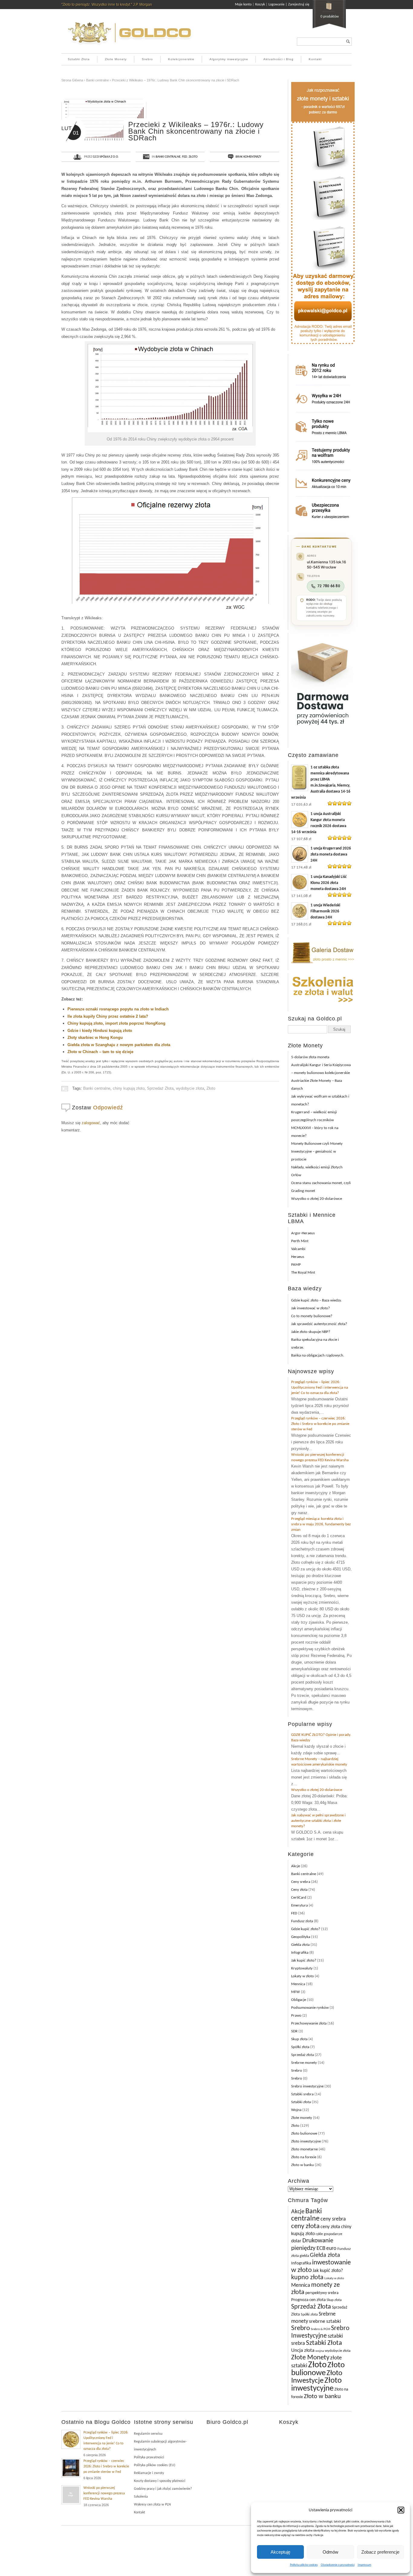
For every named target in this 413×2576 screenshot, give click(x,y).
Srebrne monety (304, 2063)
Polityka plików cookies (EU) (155, 2465)
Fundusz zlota (302, 1921)
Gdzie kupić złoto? (306, 1929)
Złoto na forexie (304, 2157)
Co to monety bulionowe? (312, 1316)
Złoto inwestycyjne (306, 2141)
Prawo (296, 2016)
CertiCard (299, 1898)
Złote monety (302, 2118)
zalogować (91, 1123)
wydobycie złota (190, 1088)
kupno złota (307, 2278)
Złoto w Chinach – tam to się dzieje (100, 1052)
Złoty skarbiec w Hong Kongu (95, 1038)
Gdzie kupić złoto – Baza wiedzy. (316, 1300)
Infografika (300, 1953)
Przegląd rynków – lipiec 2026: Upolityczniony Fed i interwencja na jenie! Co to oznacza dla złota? (320, 1388)
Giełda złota (300, 1945)
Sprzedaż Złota (160, 1088)
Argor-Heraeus (303, 1233)
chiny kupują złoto (129, 1088)
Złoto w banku (302, 2165)
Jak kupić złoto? (304, 1961)
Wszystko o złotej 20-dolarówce (317, 1199)
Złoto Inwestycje (317, 2377)
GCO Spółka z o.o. (106, 157)
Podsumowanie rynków (310, 2008)
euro (331, 2249)
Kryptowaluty (302, 1968)
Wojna (296, 2110)
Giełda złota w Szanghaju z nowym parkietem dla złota (119, 1045)
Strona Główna (72, 80)
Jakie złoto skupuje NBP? (311, 1332)
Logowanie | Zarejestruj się (289, 5)
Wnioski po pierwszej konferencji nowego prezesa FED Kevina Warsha (104, 2493)
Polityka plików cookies (304, 2565)
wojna (320, 2351)
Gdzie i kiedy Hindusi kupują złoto (100, 1031)
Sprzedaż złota (302, 2055)
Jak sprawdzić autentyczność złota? (319, 1324)
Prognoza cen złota (308, 2300)
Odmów (330, 2552)
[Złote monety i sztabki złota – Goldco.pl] (129, 47)
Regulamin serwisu (148, 2434)
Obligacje (299, 2000)
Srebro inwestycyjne (307, 2086)
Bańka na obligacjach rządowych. (318, 1355)
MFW (296, 1992)
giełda (304, 2256)
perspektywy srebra (322, 2293)
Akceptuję (280, 2552)
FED (185, 157)
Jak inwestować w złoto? (311, 1308)
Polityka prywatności (149, 2457)
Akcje (296, 1866)
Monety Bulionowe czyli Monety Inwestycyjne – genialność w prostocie (317, 1152)
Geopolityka (301, 1937)
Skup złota (299, 2039)
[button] (401, 2510)
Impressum (364, 2565)
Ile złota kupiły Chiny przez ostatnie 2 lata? (108, 1016)
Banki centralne (98, 80)
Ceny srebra (301, 1882)
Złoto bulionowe (304, 2134)
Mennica (298, 1984)
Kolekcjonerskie (181, 59)
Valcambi (298, 1249)
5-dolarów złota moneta (310, 1057)
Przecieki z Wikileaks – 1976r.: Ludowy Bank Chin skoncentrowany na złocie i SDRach (176, 80)
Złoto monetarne (304, 2149)
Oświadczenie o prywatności (338, 2565)
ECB (321, 2249)
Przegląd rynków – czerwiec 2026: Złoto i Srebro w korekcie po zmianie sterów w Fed (320, 1424)
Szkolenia (141, 2497)
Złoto (193, 157)
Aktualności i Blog (278, 59)
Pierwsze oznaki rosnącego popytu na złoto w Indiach (118, 1009)
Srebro (147, 59)
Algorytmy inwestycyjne (229, 59)
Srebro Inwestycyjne (320, 2332)
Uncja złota (303, 2351)
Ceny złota (299, 1890)
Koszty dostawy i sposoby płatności (160, 2481)
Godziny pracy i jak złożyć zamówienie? (163, 2489)
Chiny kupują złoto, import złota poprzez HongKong (116, 1023)
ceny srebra (333, 2219)
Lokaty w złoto (302, 1976)
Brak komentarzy (248, 157)
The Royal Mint (303, 1273)
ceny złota (305, 2226)
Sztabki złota (301, 2102)
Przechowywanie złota (309, 2023)
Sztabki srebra (302, 2094)
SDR (294, 2031)
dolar (296, 2241)
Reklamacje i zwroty (149, 2473)
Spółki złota (300, 2047)
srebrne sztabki (325, 2321)
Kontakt (315, 59)
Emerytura (299, 1905)
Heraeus (298, 1257)
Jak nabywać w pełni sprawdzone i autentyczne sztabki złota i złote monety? (318, 1821)
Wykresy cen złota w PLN (152, 2505)
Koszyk (260, 5)
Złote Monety (116, 59)
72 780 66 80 (329, 586)
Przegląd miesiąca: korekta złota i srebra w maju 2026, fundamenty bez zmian (321, 1524)
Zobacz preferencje (380, 2552)
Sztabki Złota (79, 59)
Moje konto (243, 5)
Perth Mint (300, 1241)
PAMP (296, 1265)
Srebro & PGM (320, 2329)
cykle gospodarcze (329, 2234)
